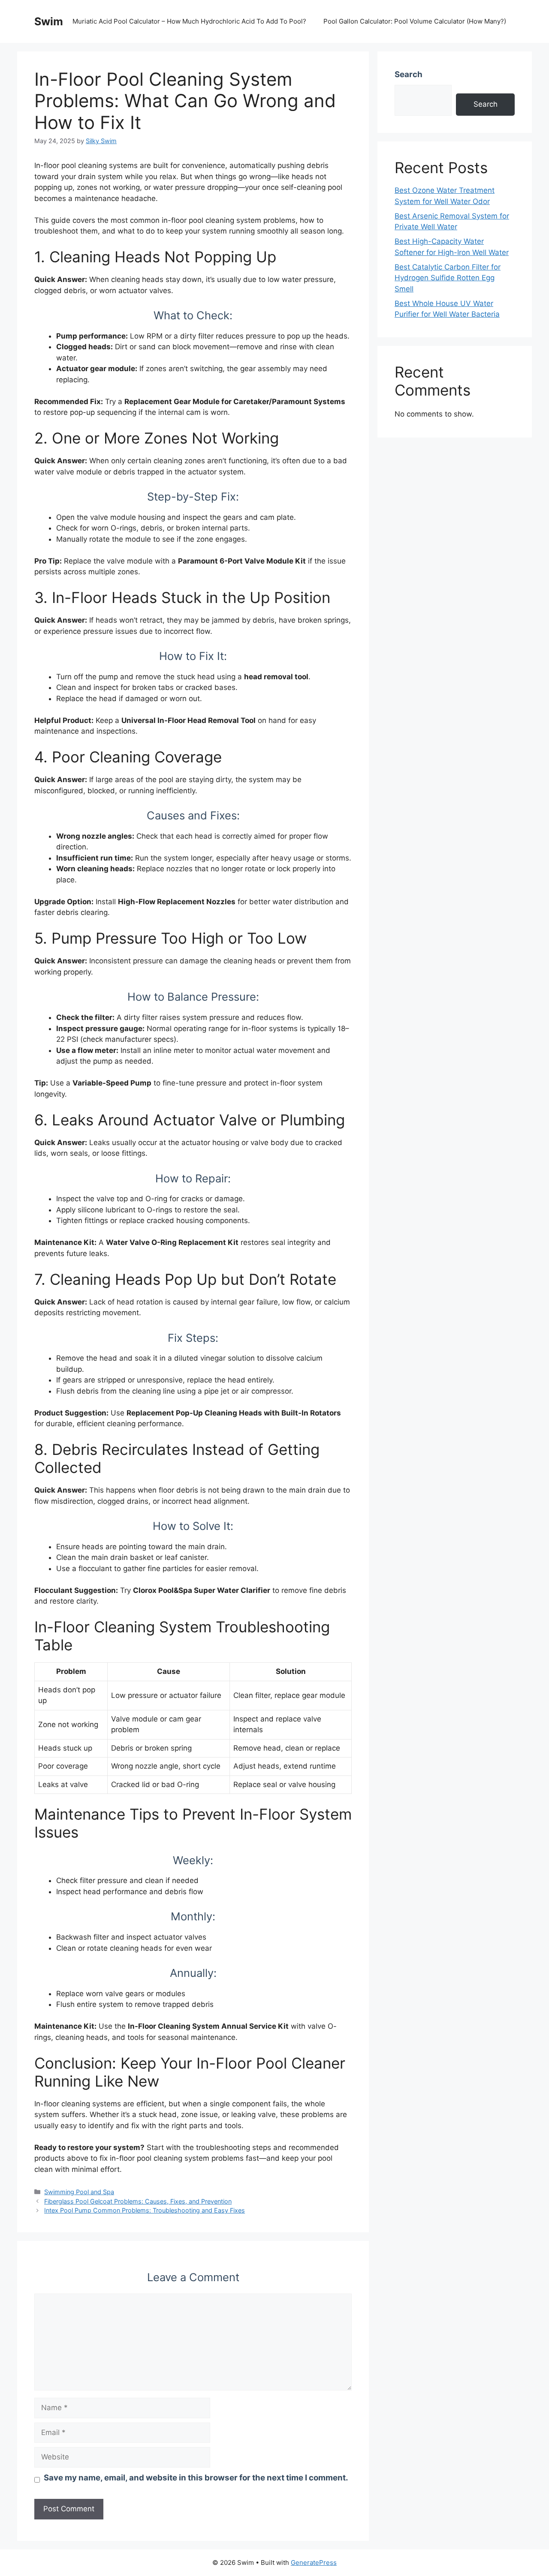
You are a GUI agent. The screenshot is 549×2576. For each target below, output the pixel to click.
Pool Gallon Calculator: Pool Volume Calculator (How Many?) (415, 21)
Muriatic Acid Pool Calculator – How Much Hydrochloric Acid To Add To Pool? (189, 21)
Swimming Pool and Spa (79, 2192)
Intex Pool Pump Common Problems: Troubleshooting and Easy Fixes (145, 2210)
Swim (49, 21)
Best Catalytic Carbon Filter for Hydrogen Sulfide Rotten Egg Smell (448, 278)
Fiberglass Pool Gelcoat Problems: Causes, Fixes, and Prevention (138, 2201)
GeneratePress (314, 2563)
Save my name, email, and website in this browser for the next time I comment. (196, 2478)
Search (409, 74)
